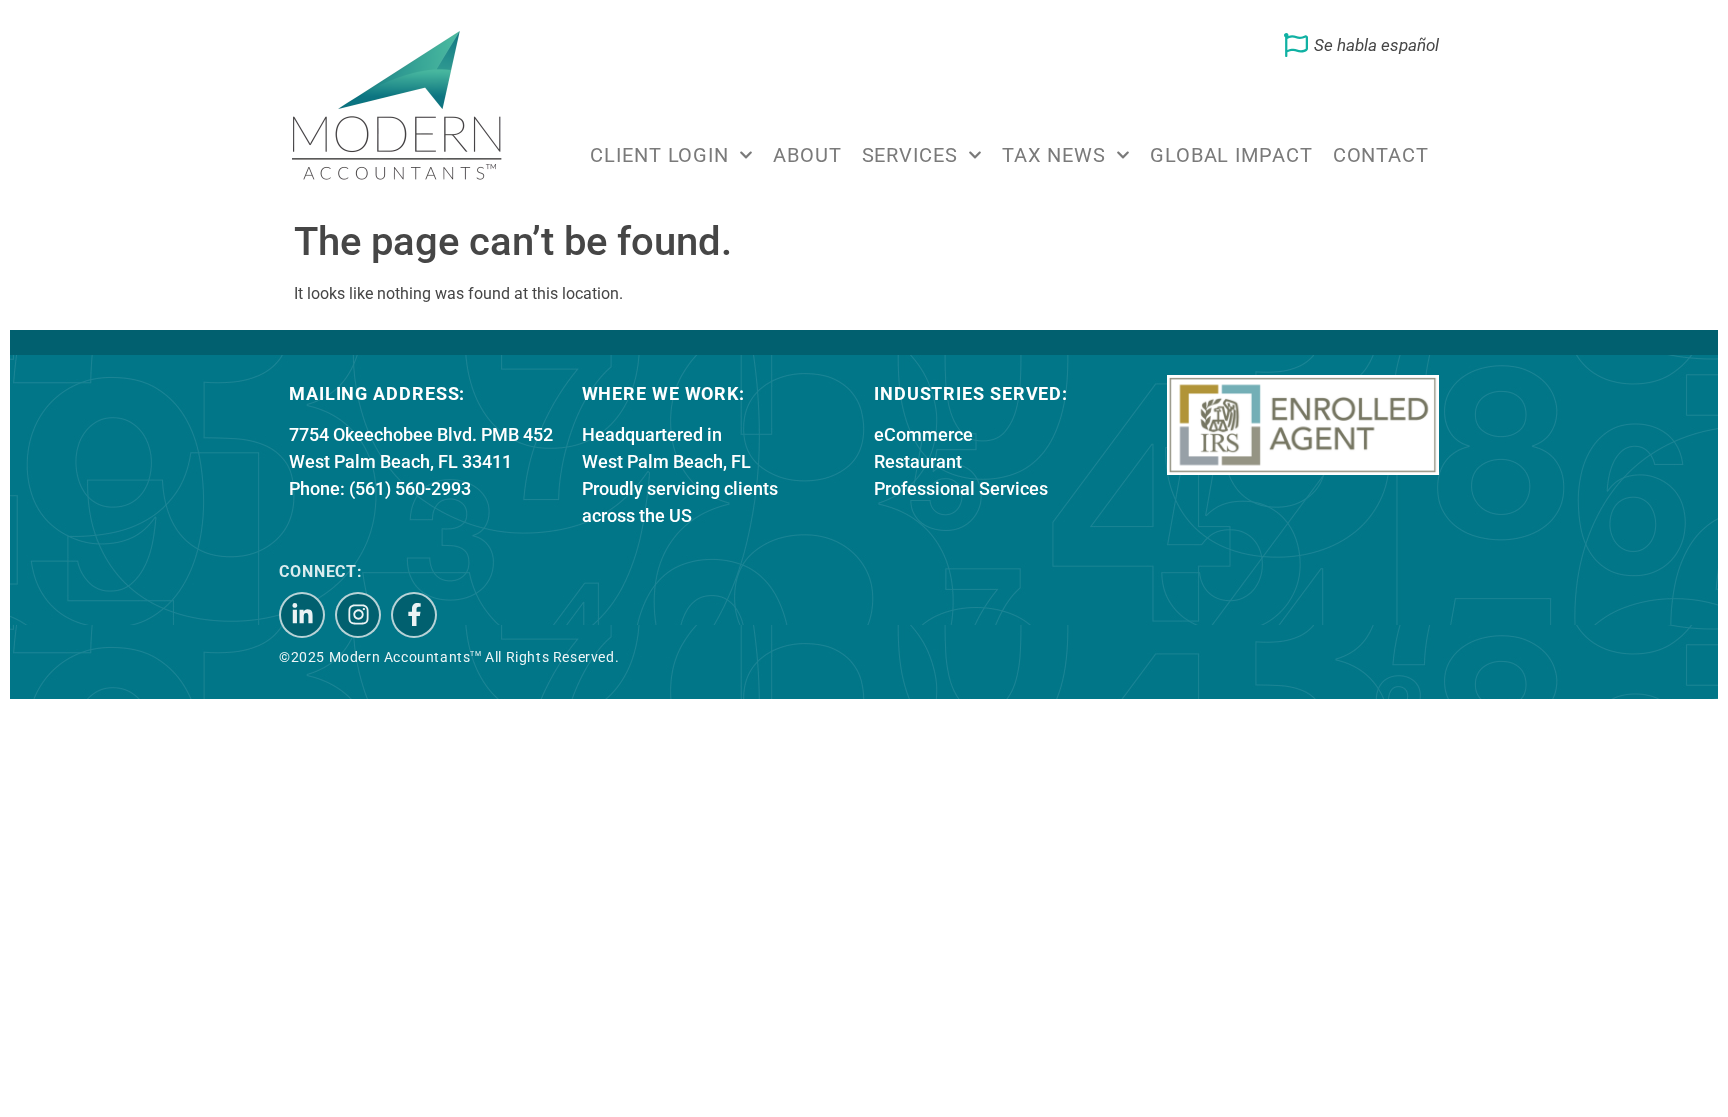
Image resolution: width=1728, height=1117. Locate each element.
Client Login (659, 155)
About (807, 155)
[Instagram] (358, 615)
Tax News (1054, 155)
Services (910, 155)
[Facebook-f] (414, 615)
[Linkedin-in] (302, 615)
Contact (1381, 155)
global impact (1231, 155)
